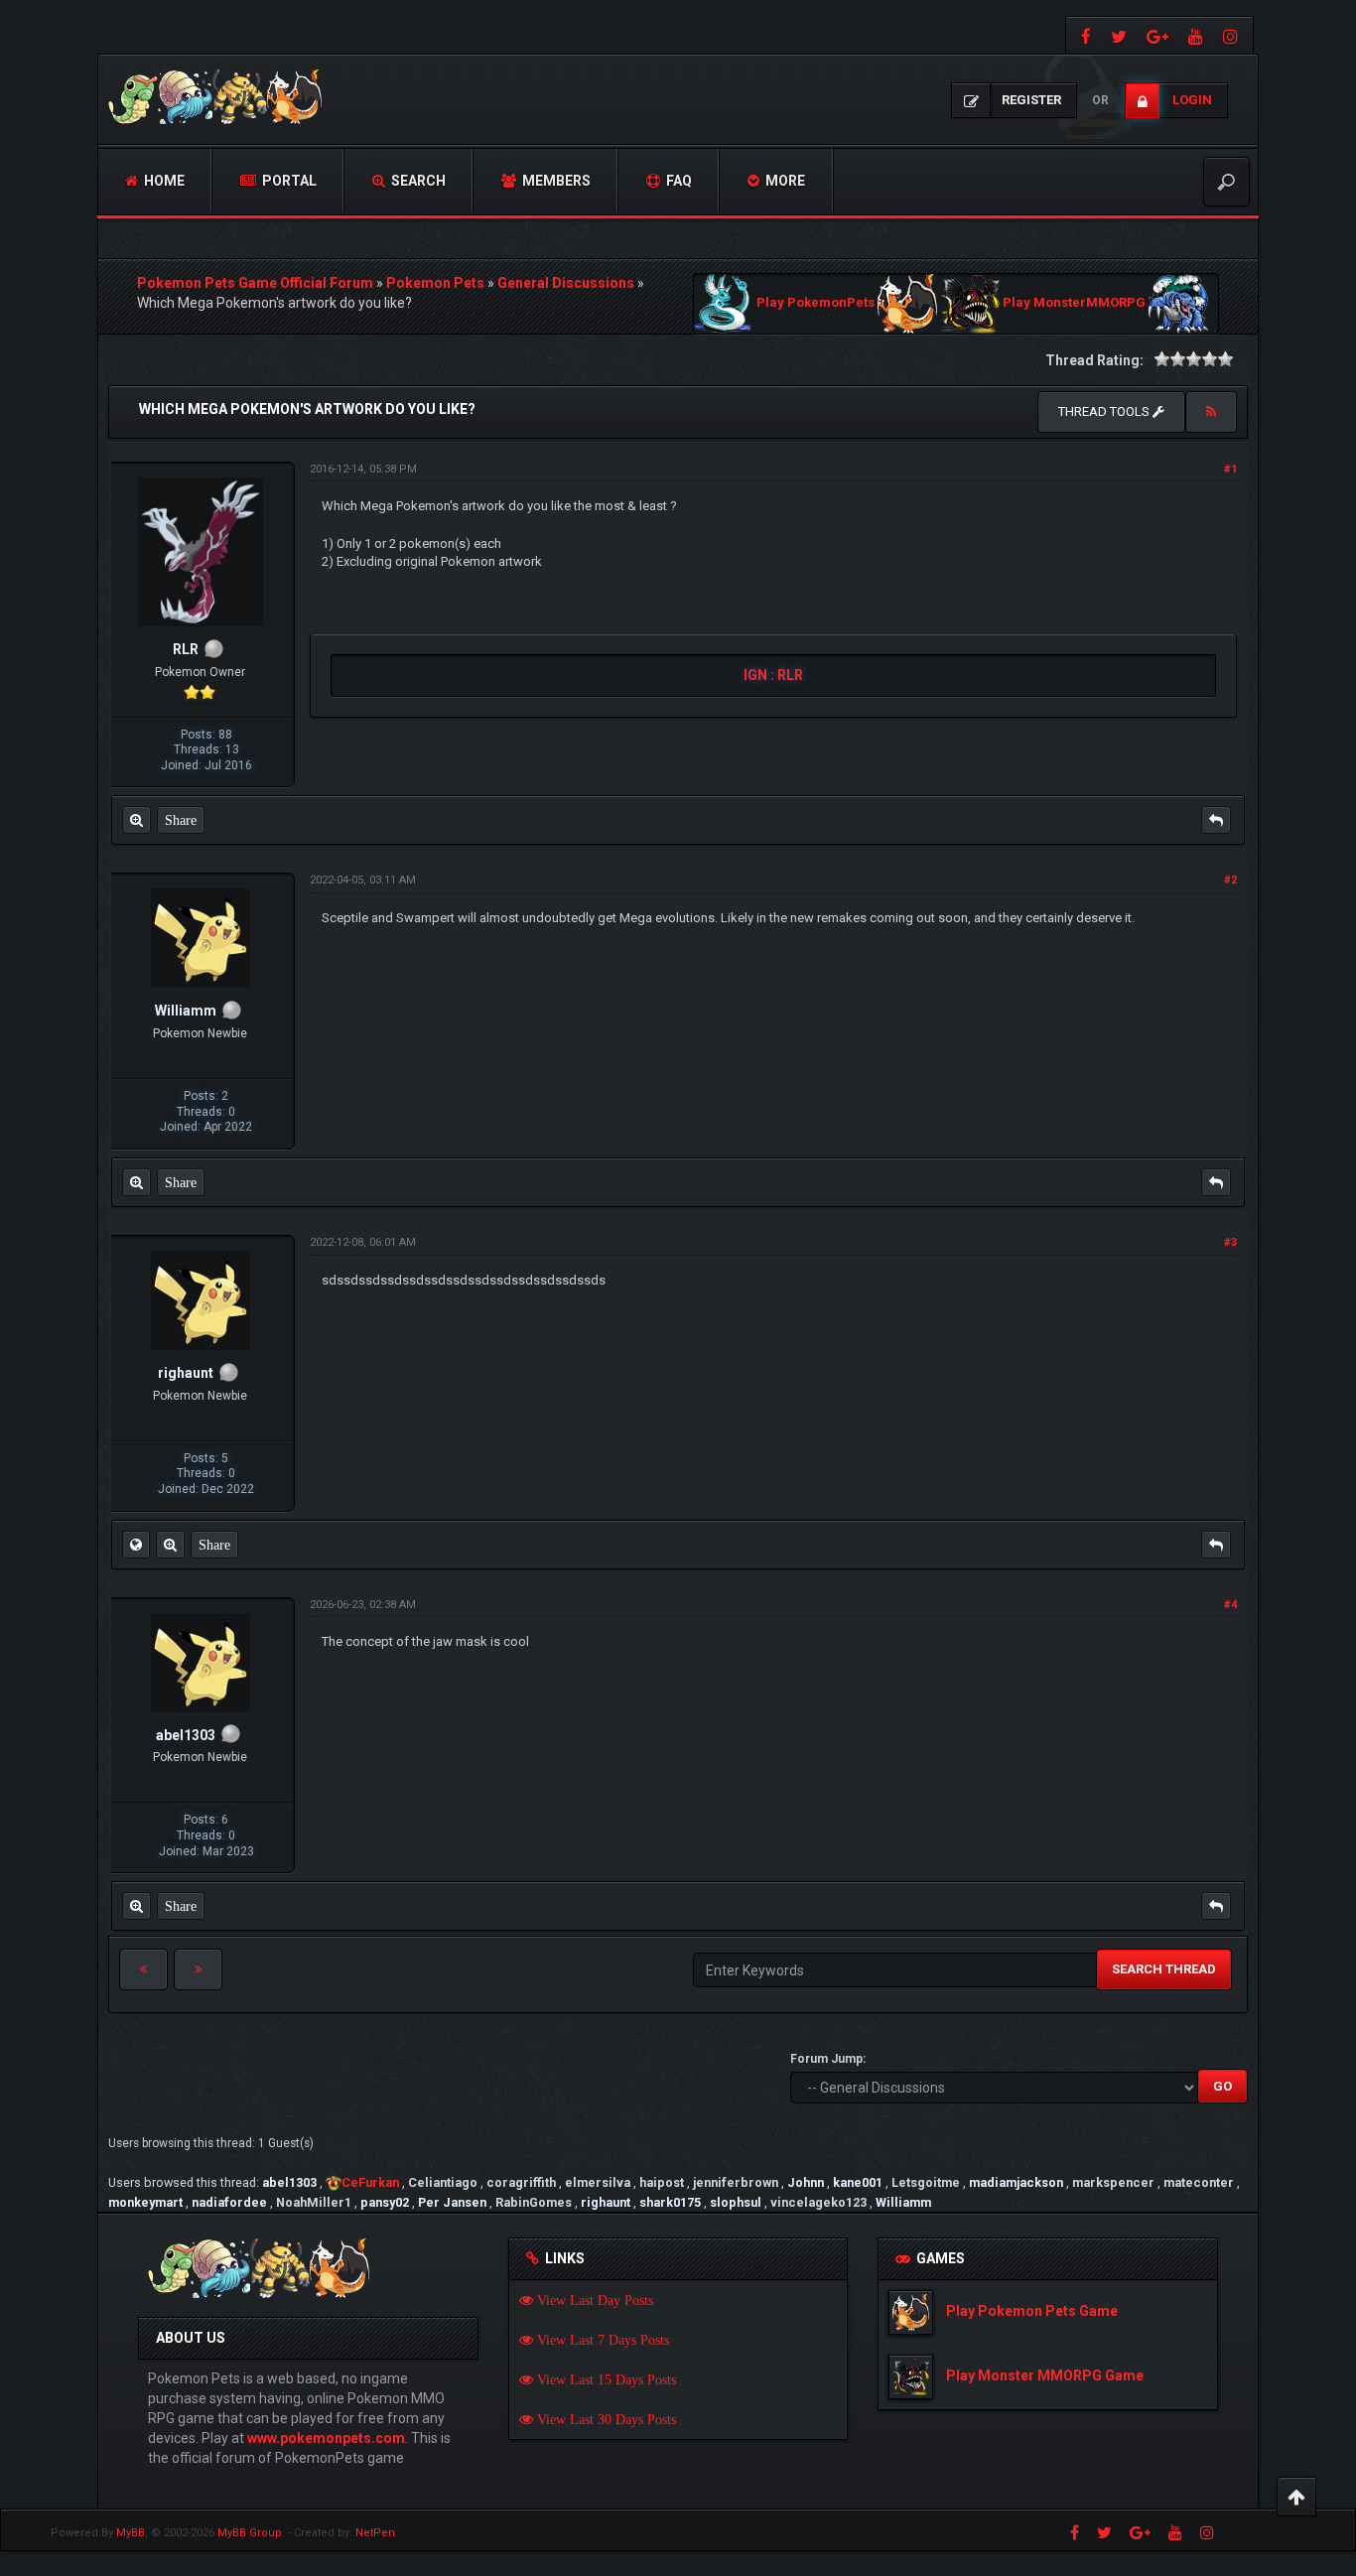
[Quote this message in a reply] (1216, 820)
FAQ (678, 181)
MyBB (131, 2533)
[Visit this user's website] (136, 1545)
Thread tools (1105, 411)
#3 (1230, 1242)
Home (163, 181)
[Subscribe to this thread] (1211, 412)
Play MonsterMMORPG (1074, 303)
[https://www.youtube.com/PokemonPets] (1196, 35)
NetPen (375, 2533)
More (784, 181)
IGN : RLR (773, 675)
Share (181, 820)
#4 (1230, 1605)
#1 (1230, 469)
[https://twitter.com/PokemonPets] (1119, 35)
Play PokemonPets (815, 303)
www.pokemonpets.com (326, 2438)
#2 (1230, 880)
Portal (288, 181)
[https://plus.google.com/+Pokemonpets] (1157, 35)
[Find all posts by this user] (136, 820)
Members (555, 181)
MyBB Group (250, 2533)
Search (417, 181)
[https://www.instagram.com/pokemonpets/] (1233, 35)
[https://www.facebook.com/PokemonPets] (1084, 35)
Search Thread (1164, 1969)
